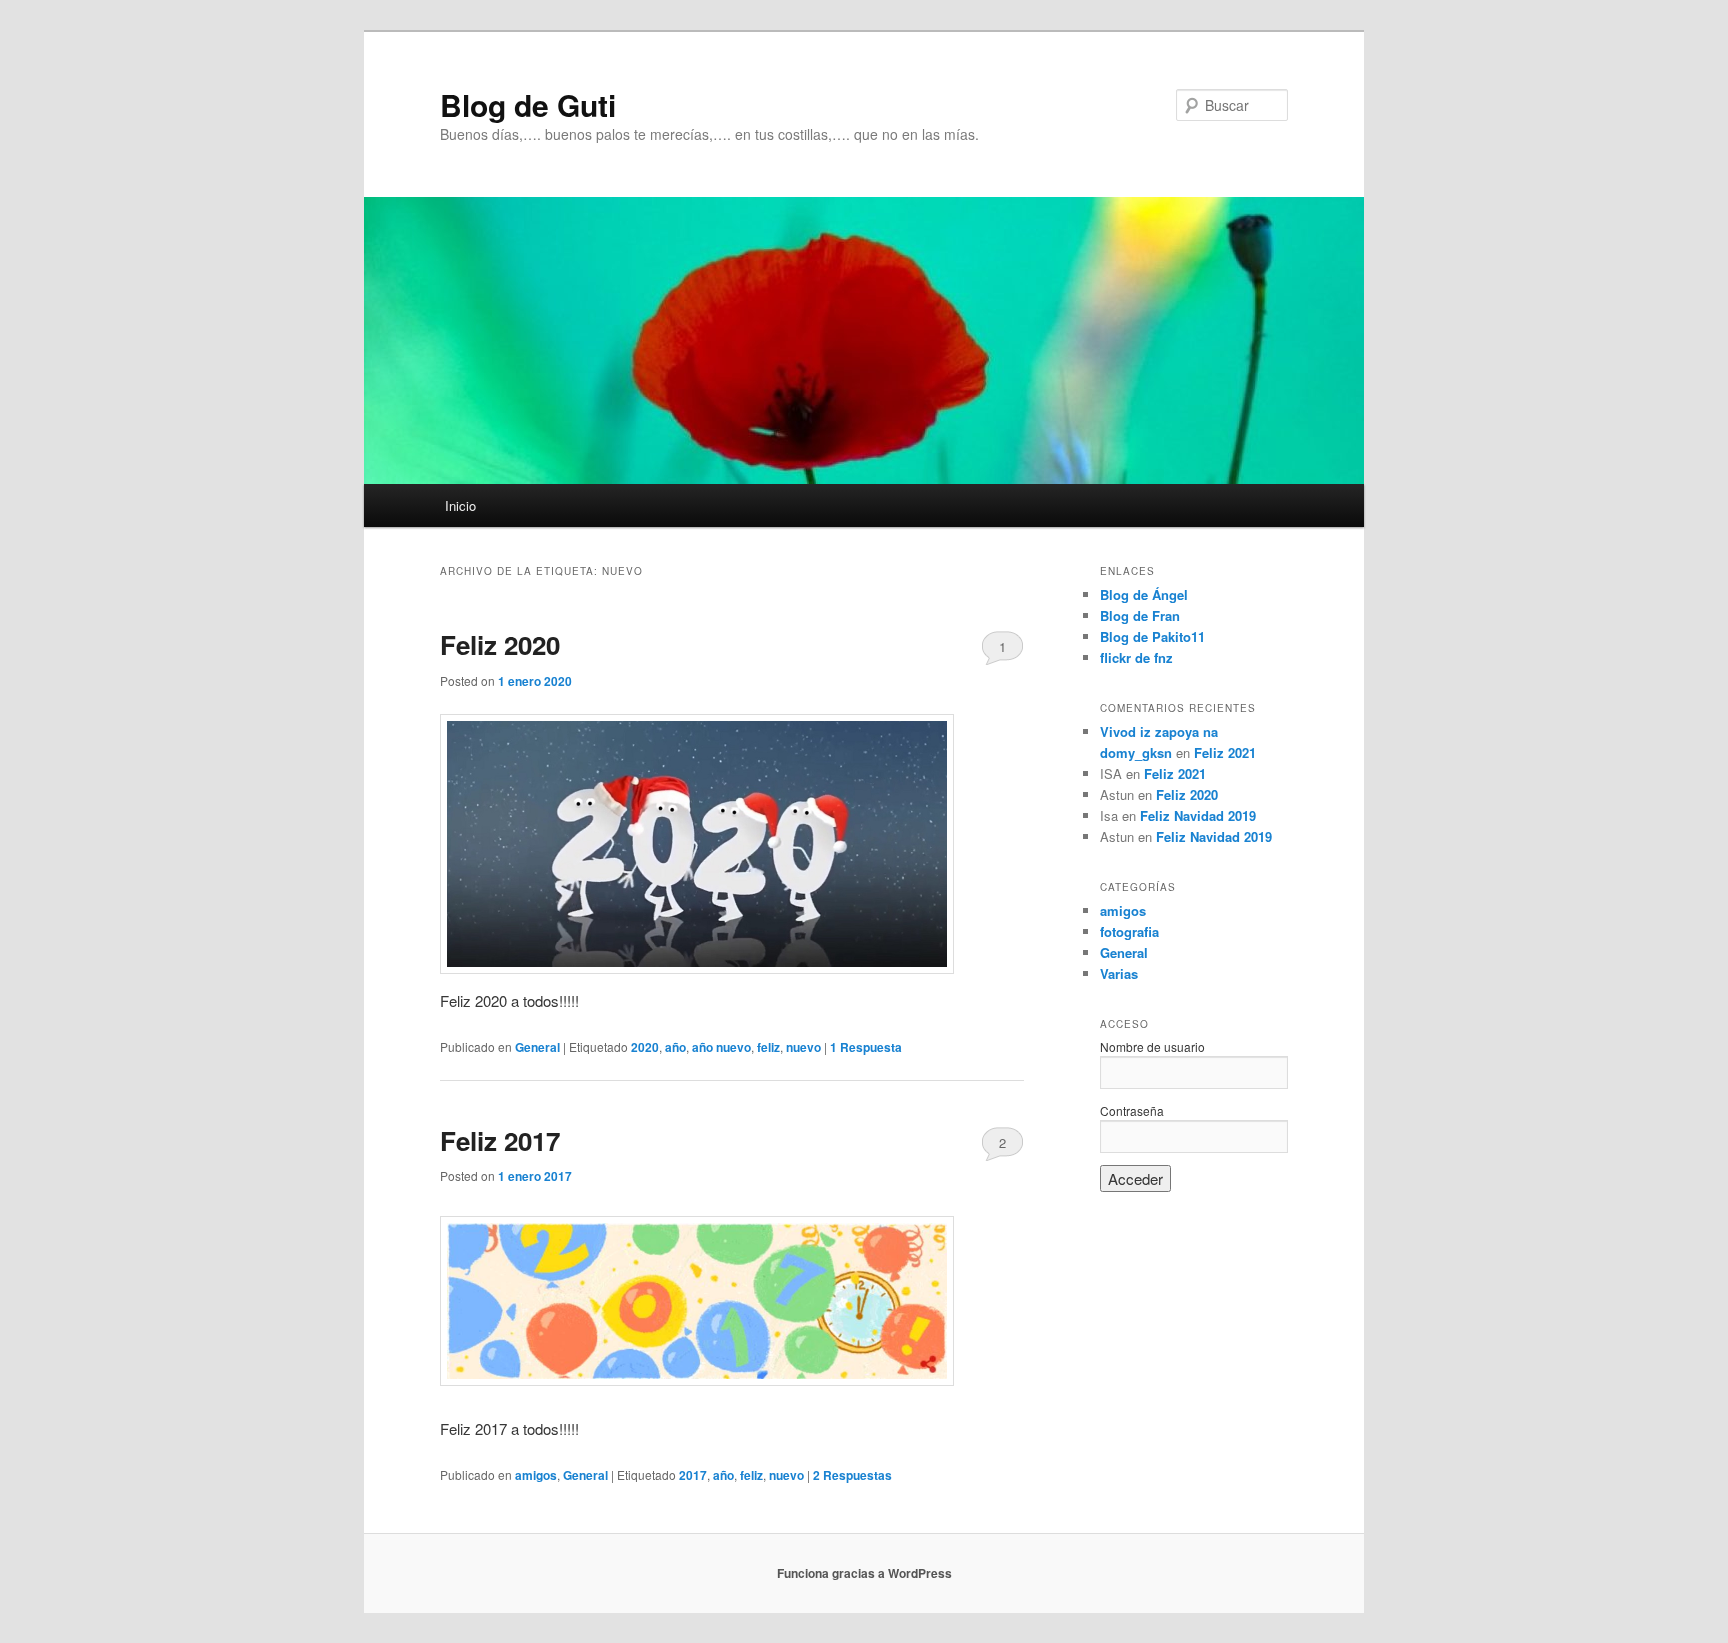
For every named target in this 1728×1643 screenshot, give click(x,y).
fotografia (1129, 931)
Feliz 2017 (500, 1140)
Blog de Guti (528, 104)
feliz (768, 1047)
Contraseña (1132, 1110)
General (537, 1047)
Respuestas (852, 1475)
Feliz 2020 (500, 644)
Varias (1119, 973)
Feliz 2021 (1225, 752)
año (675, 1047)
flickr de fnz (1136, 657)
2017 (693, 1475)
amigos (536, 1475)
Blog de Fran (1140, 615)
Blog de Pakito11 (1152, 636)
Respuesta (866, 1047)
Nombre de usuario (1152, 1046)
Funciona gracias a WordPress (864, 1573)
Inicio (460, 505)
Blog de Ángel (1144, 594)
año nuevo (721, 1047)
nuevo (803, 1047)
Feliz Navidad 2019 (1198, 815)
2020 (645, 1047)
